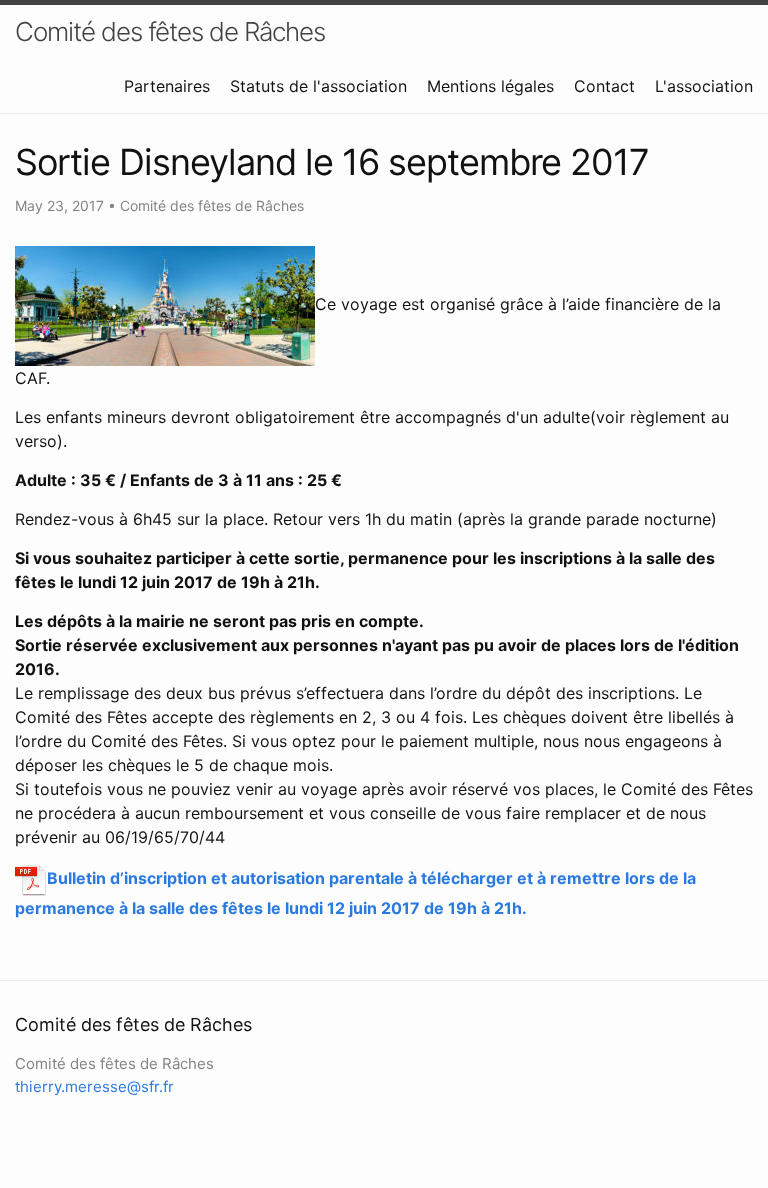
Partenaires (167, 86)
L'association (704, 86)
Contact (604, 86)
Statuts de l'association (318, 86)
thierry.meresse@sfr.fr (94, 1086)
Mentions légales (490, 86)
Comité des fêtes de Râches (170, 31)
